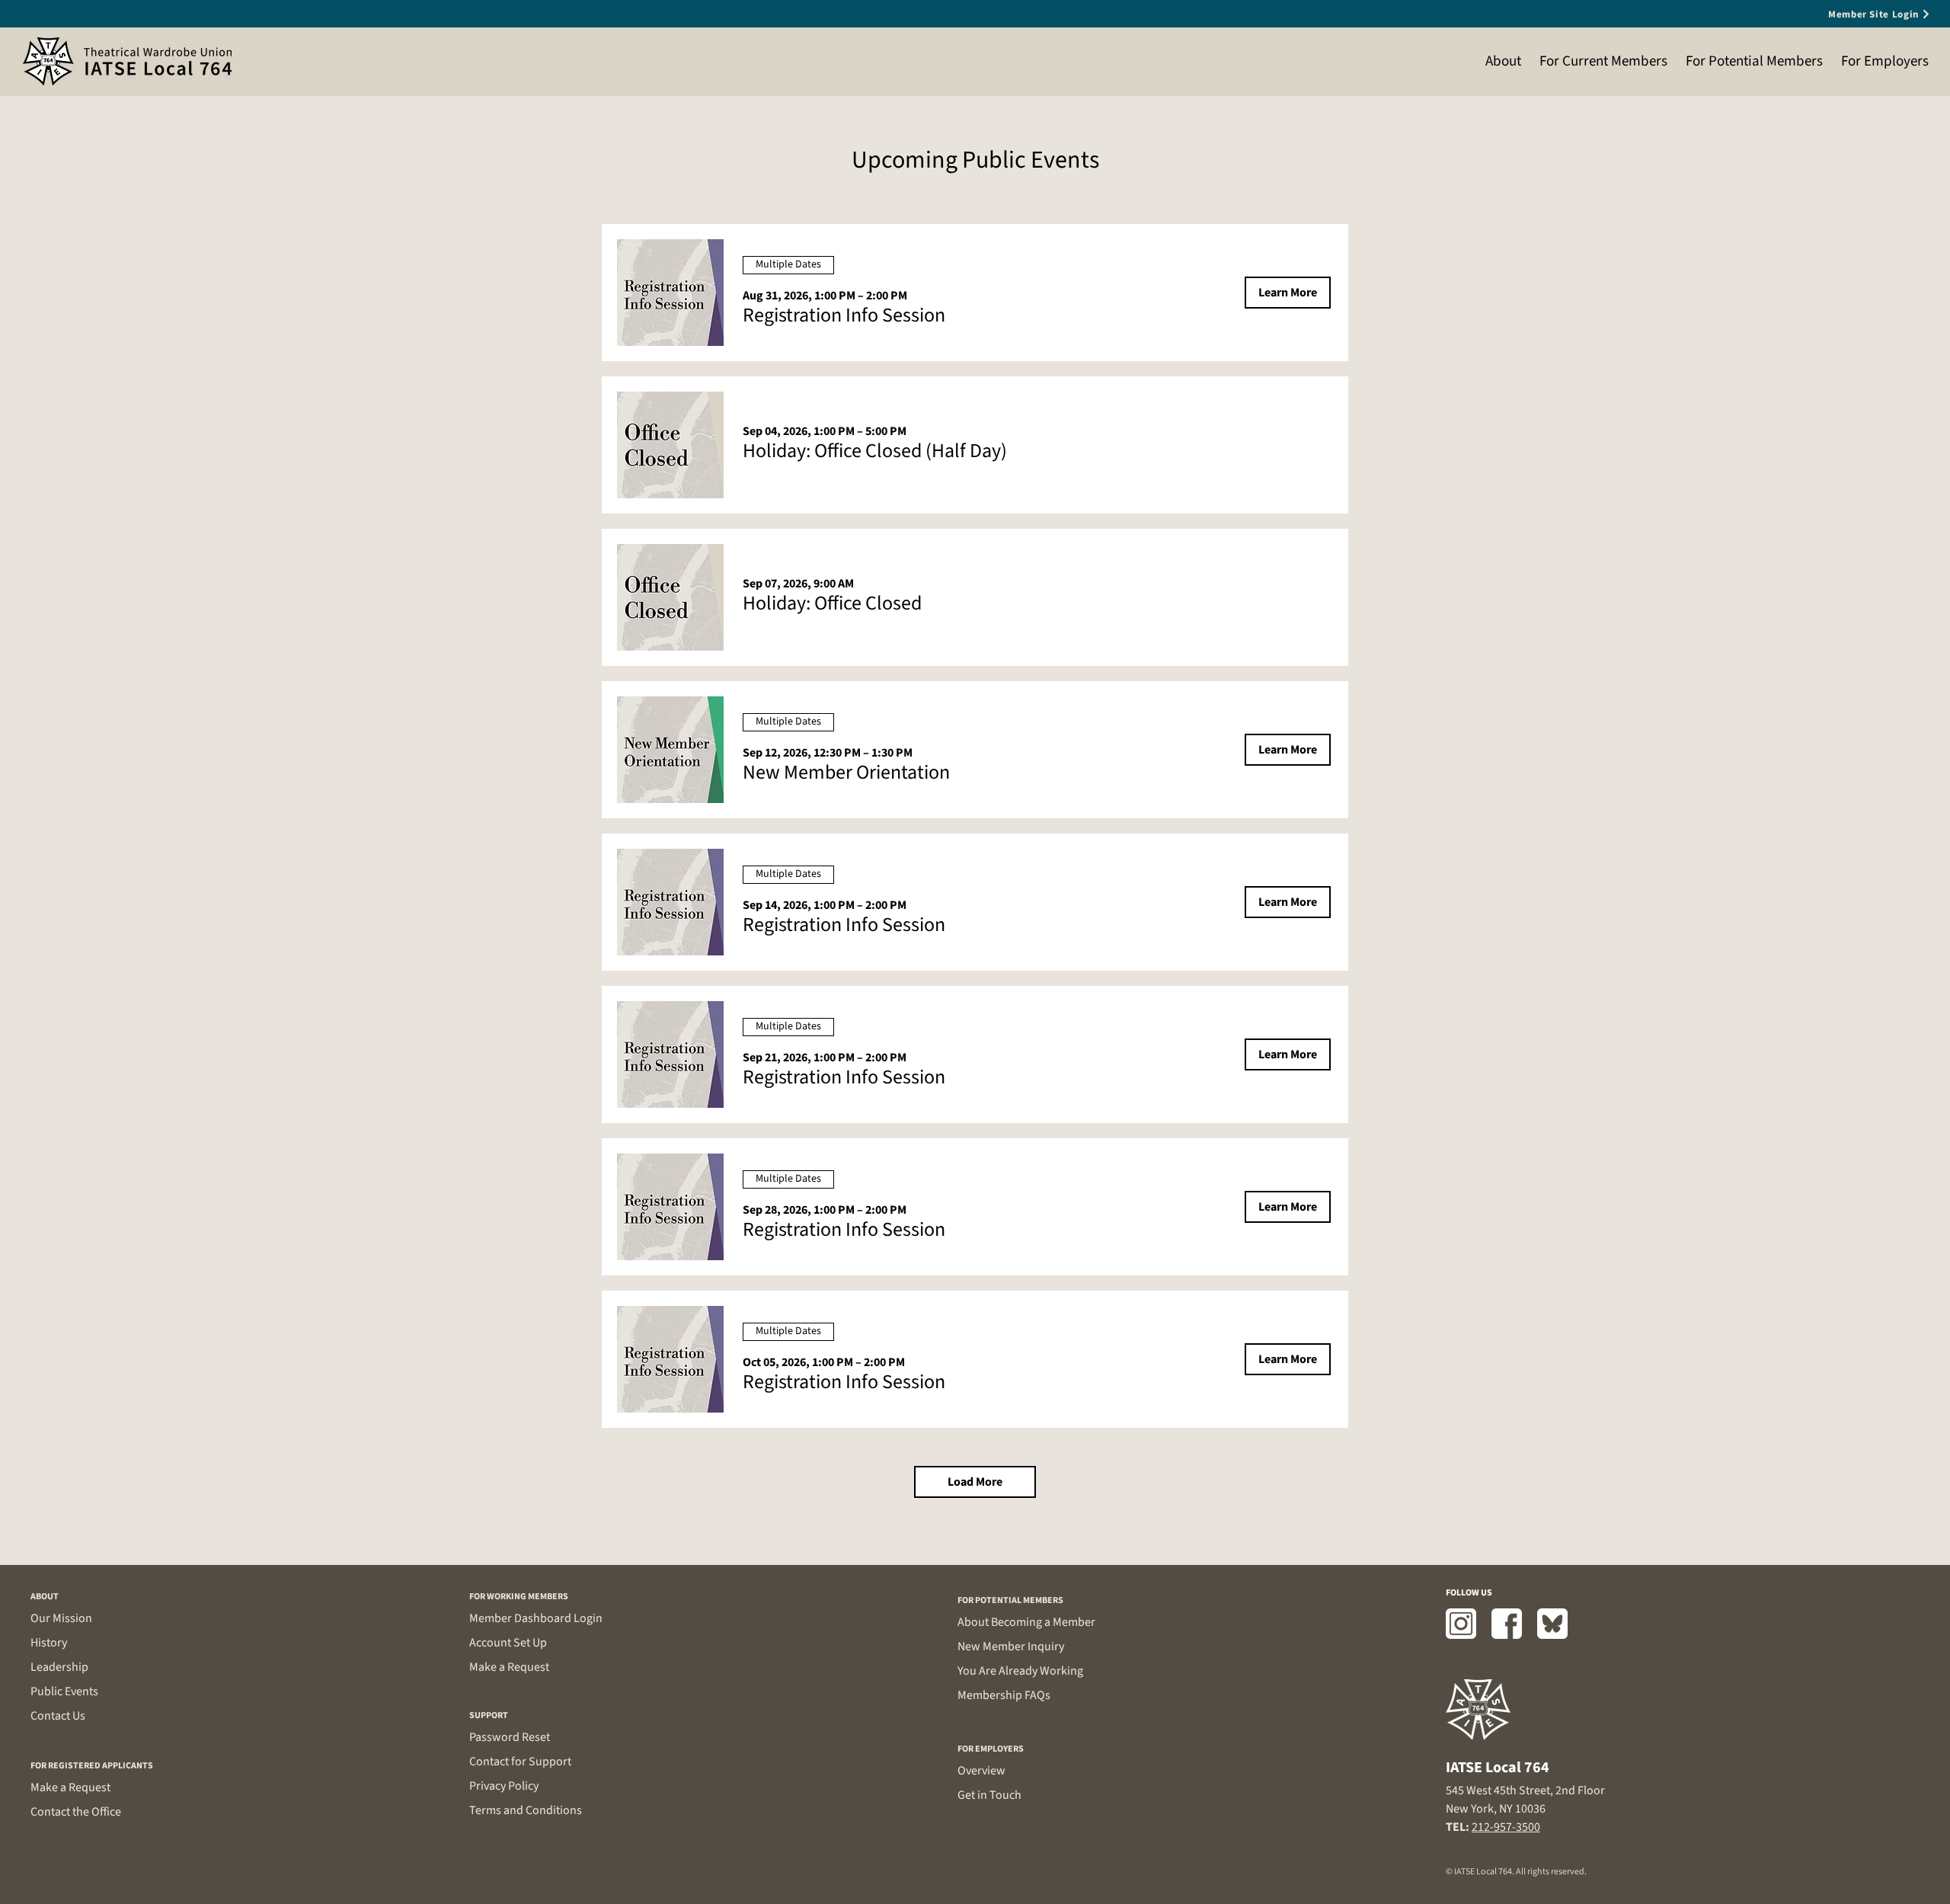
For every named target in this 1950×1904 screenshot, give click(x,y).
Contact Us (58, 1716)
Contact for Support (520, 1762)
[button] (844, 315)
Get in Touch (989, 1795)
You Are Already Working (1020, 1671)
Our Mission (61, 1618)
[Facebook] (1507, 1624)
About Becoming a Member (1026, 1622)
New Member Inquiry (1011, 1646)
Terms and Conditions (526, 1810)
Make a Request (70, 1787)
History (49, 1643)
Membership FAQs (1004, 1695)
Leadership (59, 1667)
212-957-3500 (1506, 1827)
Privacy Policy (504, 1786)
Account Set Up (508, 1643)
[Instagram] (1461, 1624)
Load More (975, 1482)
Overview (981, 1771)
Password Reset (510, 1737)
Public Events (64, 1691)
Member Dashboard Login (536, 1618)
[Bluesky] (1552, 1624)
